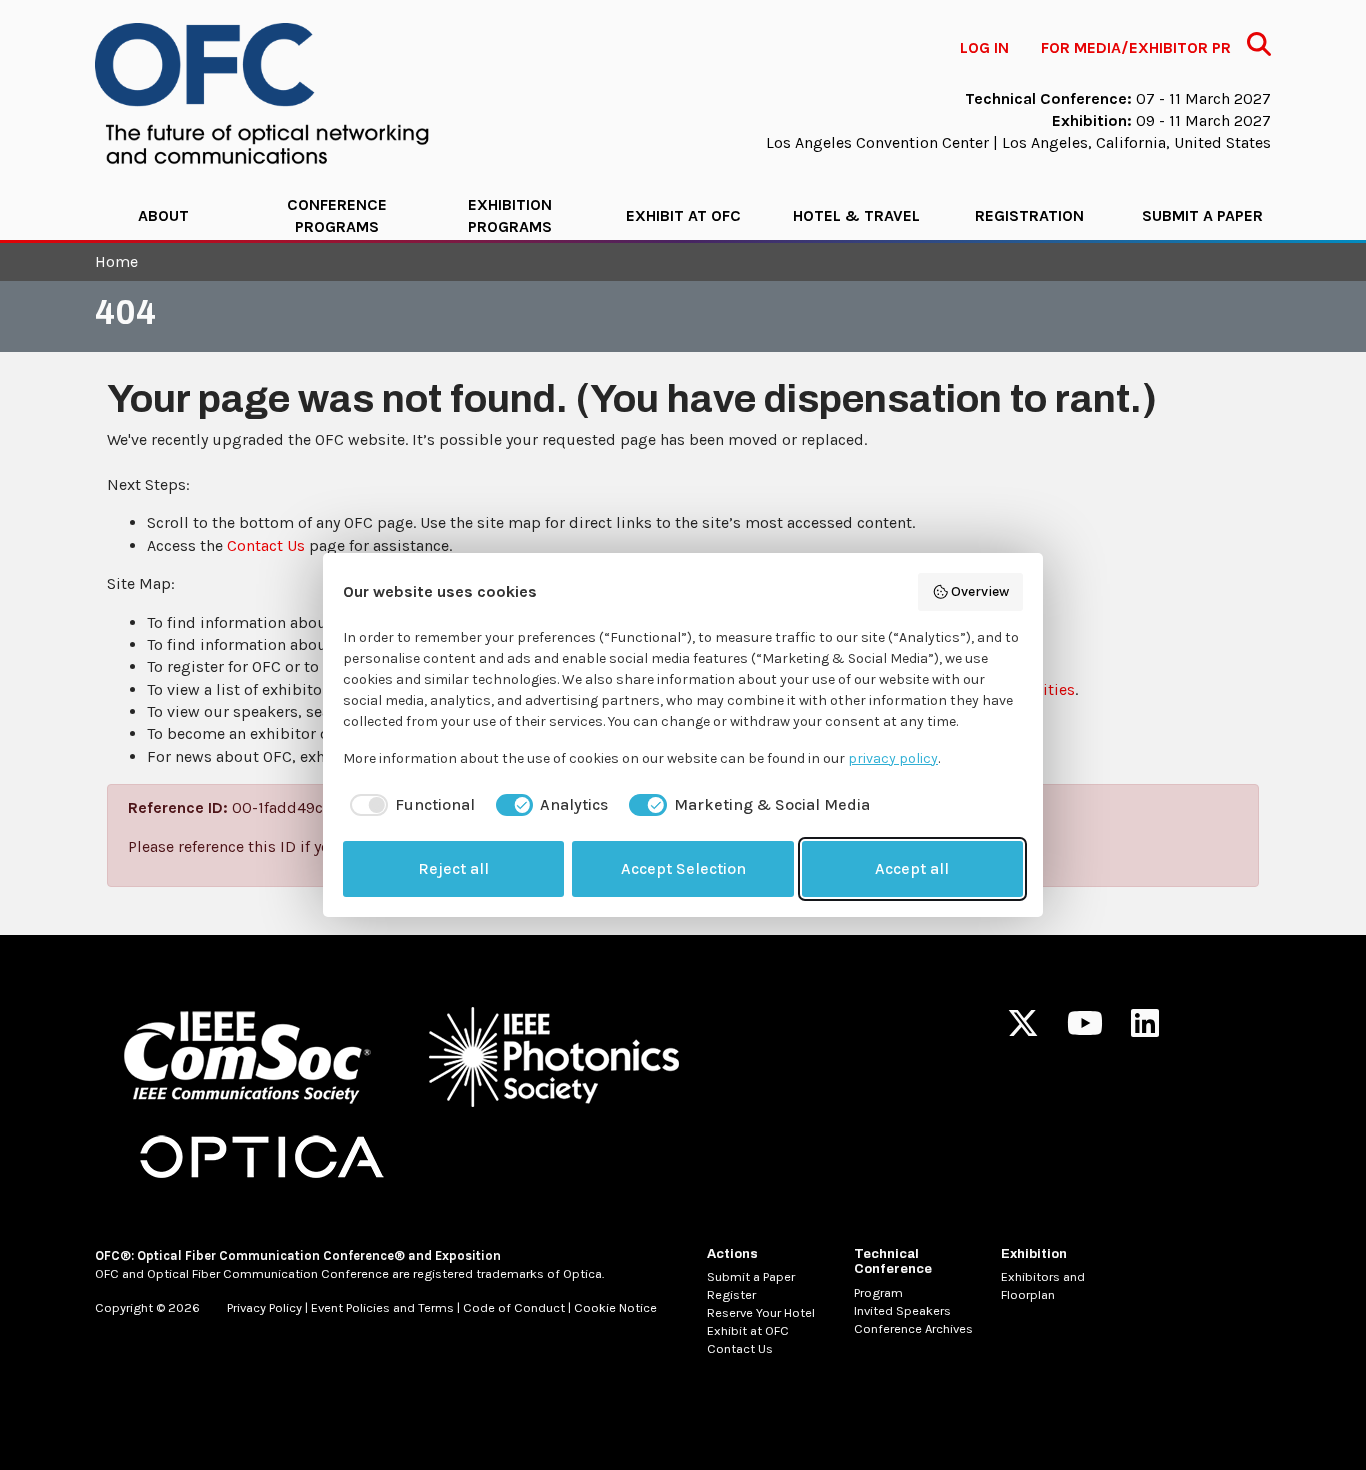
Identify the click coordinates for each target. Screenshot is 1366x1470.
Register (731, 1294)
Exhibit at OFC (683, 215)
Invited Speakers (902, 1310)
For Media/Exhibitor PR (1136, 47)
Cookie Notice (615, 1307)
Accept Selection (683, 868)
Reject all (453, 868)
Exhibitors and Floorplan (1043, 1285)
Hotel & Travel (856, 215)
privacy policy (893, 758)
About (163, 215)
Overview (980, 591)
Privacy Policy (264, 1307)
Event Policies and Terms (382, 1307)
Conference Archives (913, 1328)
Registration (1029, 215)
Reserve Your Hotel (761, 1312)
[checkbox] (409, 805)
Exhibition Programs (510, 215)
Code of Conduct (514, 1307)
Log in (984, 47)
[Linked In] (1145, 1029)
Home (116, 261)
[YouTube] (1085, 1029)
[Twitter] (1023, 1029)
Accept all (912, 868)
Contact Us (266, 545)
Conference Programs (337, 215)
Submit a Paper (1202, 215)
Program (878, 1292)
